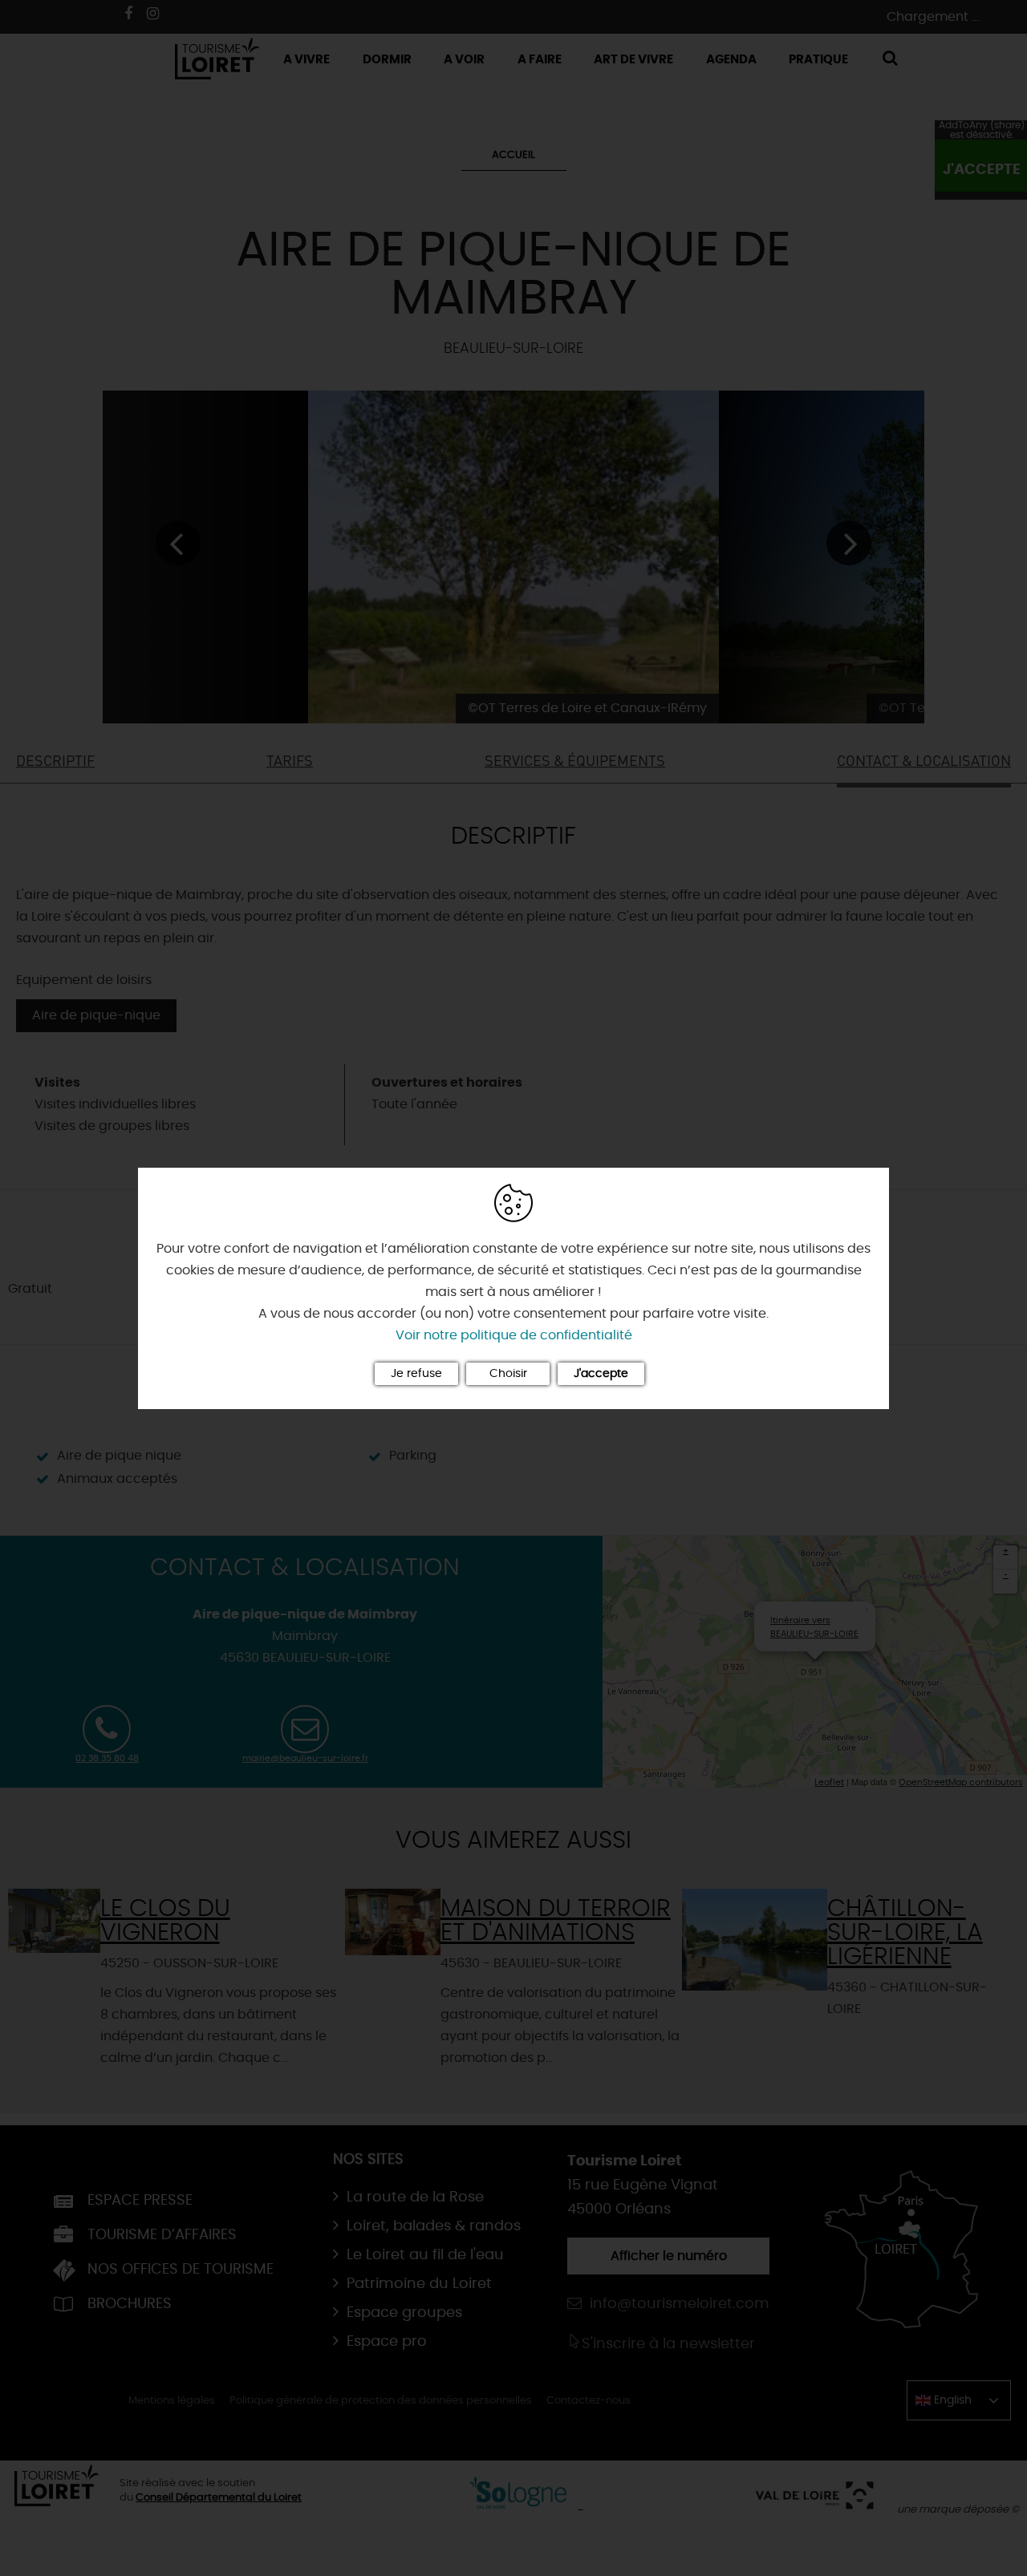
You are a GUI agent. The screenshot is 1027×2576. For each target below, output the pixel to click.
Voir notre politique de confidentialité (514, 1335)
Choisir (508, 1374)
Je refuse (416, 1374)
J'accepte (601, 1374)
